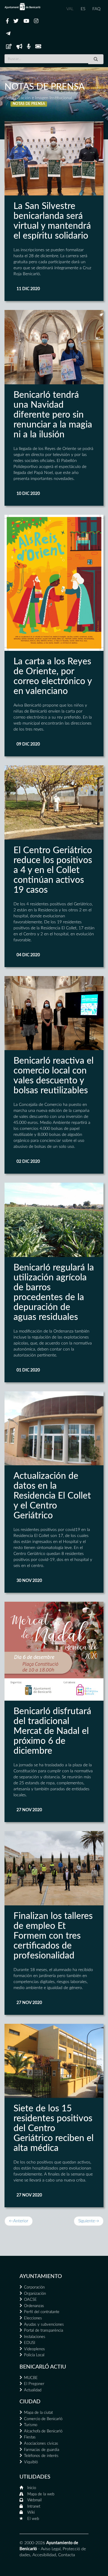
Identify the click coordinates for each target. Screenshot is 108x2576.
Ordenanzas (34, 2306)
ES (83, 9)
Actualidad (33, 2390)
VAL (70, 9)
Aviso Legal (51, 2549)
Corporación (34, 2287)
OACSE (30, 2300)
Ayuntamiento (41, 2277)
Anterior (19, 2221)
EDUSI (30, 2343)
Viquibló (31, 2462)
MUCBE (31, 2378)
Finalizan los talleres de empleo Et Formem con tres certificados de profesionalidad (53, 1936)
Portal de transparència (43, 2331)
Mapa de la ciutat (38, 2413)
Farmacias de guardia (42, 2450)
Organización (35, 2294)
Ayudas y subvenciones (44, 2325)
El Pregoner (34, 2384)
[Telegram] (8, 34)
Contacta (67, 2555)
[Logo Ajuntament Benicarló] (22, 7)
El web (33, 2519)
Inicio (32, 2488)
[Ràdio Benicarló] (29, 47)
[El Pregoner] (19, 47)
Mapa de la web (41, 2494)
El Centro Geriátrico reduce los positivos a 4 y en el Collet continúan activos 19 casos (53, 870)
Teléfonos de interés (41, 2456)
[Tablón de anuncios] (9, 47)
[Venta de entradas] (38, 47)
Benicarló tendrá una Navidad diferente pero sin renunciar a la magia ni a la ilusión (53, 415)
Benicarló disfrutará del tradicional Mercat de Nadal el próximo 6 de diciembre (52, 1731)
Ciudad (30, 2402)
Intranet (34, 2507)
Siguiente (89, 2221)
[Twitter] (16, 21)
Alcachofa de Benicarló (43, 2431)
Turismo (31, 2425)
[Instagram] (36, 21)
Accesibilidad (44, 2555)
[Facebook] (7, 21)
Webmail (34, 2500)
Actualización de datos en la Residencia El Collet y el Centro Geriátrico (52, 1496)
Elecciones (33, 2318)
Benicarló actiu (43, 2367)
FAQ (96, 9)
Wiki (31, 2513)
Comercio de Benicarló (43, 2419)
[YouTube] (26, 21)
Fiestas (30, 2437)
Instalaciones (35, 2337)
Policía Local (34, 2355)
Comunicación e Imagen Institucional (38, 98)
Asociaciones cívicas (41, 2444)
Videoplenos (34, 2349)
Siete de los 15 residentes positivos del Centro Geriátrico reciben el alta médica (54, 2128)
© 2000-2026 (32, 2543)
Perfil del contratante (42, 2312)
